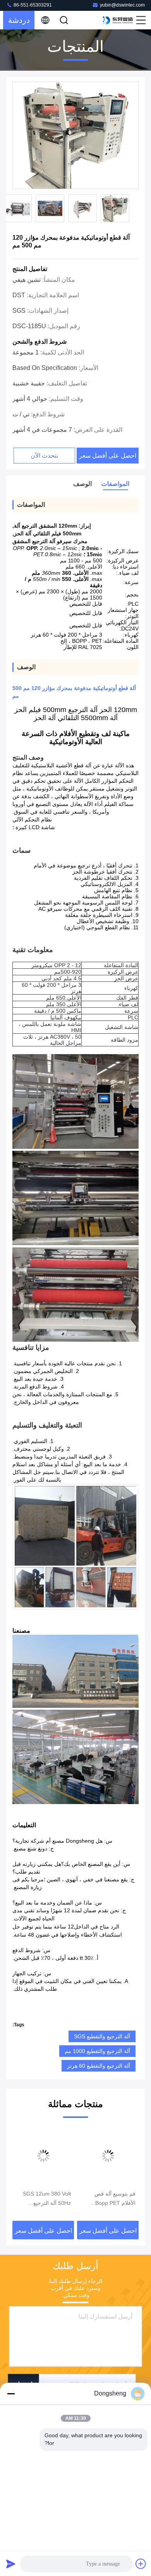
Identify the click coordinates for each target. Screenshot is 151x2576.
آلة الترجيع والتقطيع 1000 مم (97, 2051)
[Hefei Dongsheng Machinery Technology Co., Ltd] (118, 20)
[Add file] (141, 2564)
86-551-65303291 (32, 5)
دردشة (19, 20)
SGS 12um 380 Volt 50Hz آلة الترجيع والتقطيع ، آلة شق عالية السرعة (109, 2199)
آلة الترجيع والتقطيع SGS (102, 2036)
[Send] (11, 2564)
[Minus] (11, 2394)
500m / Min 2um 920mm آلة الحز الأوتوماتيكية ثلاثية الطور (44, 2199)
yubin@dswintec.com (122, 5)
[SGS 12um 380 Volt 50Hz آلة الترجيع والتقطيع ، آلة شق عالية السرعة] (108, 2156)
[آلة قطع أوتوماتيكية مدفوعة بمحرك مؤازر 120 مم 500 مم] (75, 136)
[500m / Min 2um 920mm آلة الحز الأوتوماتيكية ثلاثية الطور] (43, 2156)
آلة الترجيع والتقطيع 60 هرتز (99, 2066)
